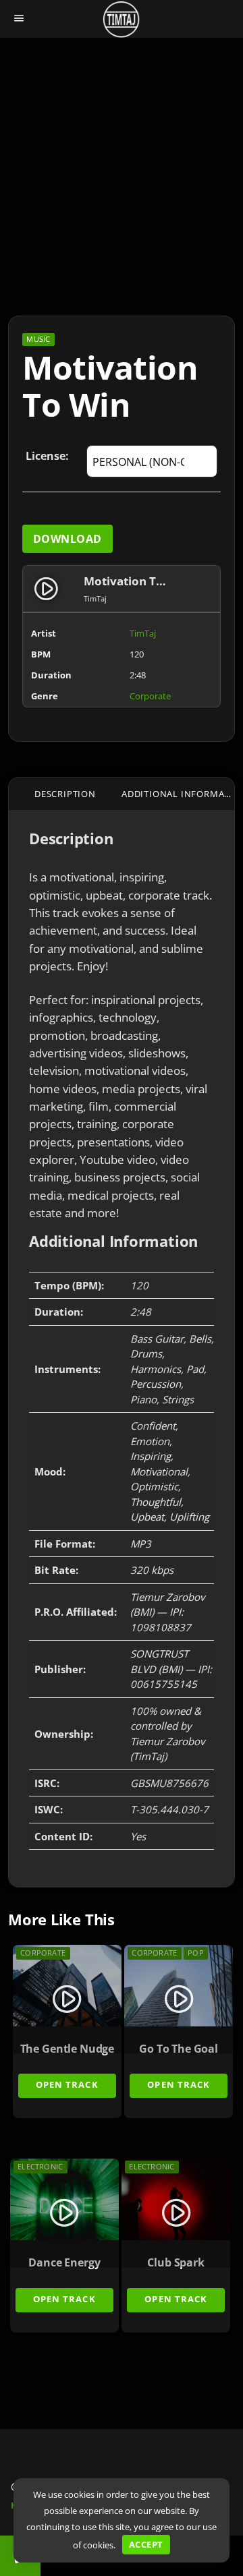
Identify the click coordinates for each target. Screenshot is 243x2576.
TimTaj (143, 633)
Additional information (178, 794)
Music (38, 339)
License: (47, 456)
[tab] (65, 794)
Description (65, 794)
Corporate (150, 696)
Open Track (67, 2084)
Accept (146, 2544)
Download (67, 539)
